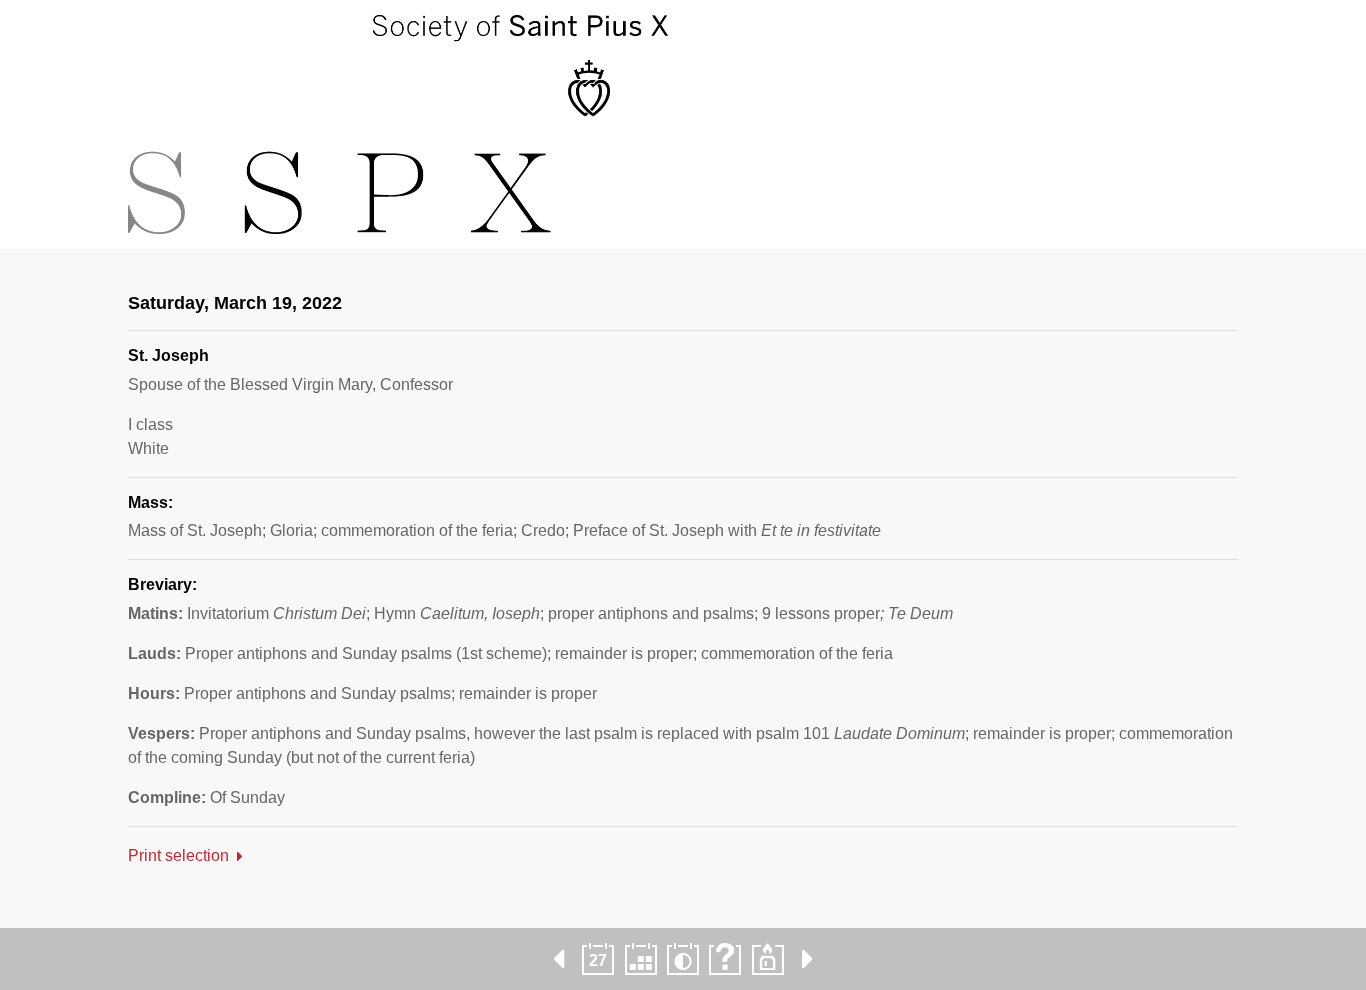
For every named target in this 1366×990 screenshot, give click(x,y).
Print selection (178, 855)
